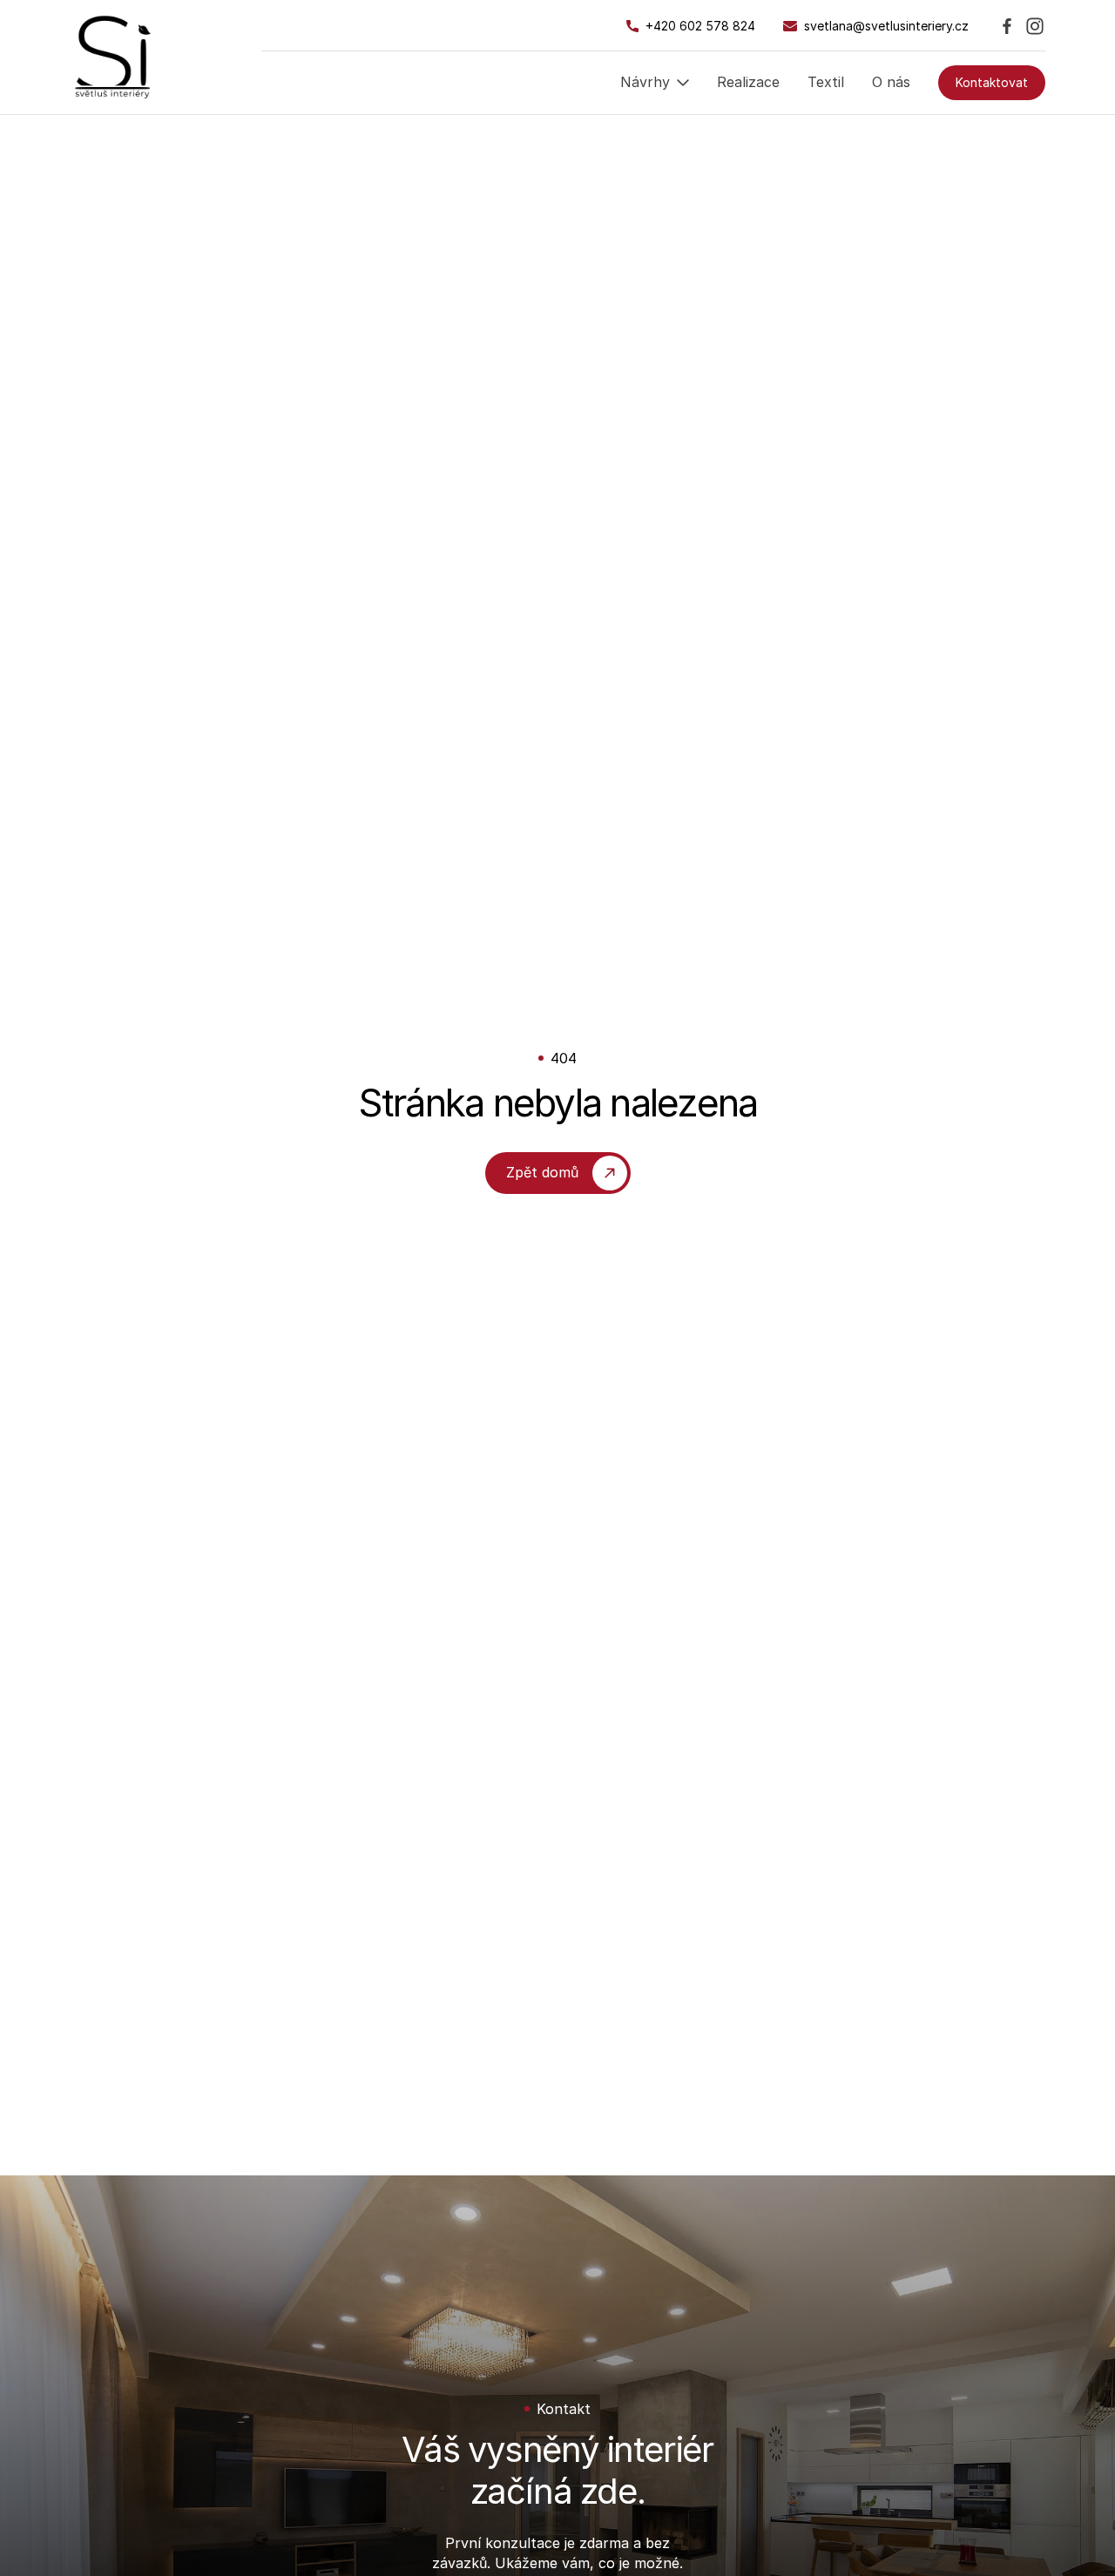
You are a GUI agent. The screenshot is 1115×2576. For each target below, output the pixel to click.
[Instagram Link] (1035, 26)
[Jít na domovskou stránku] (113, 57)
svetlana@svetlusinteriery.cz (886, 26)
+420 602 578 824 (700, 26)
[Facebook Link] (1007, 26)
